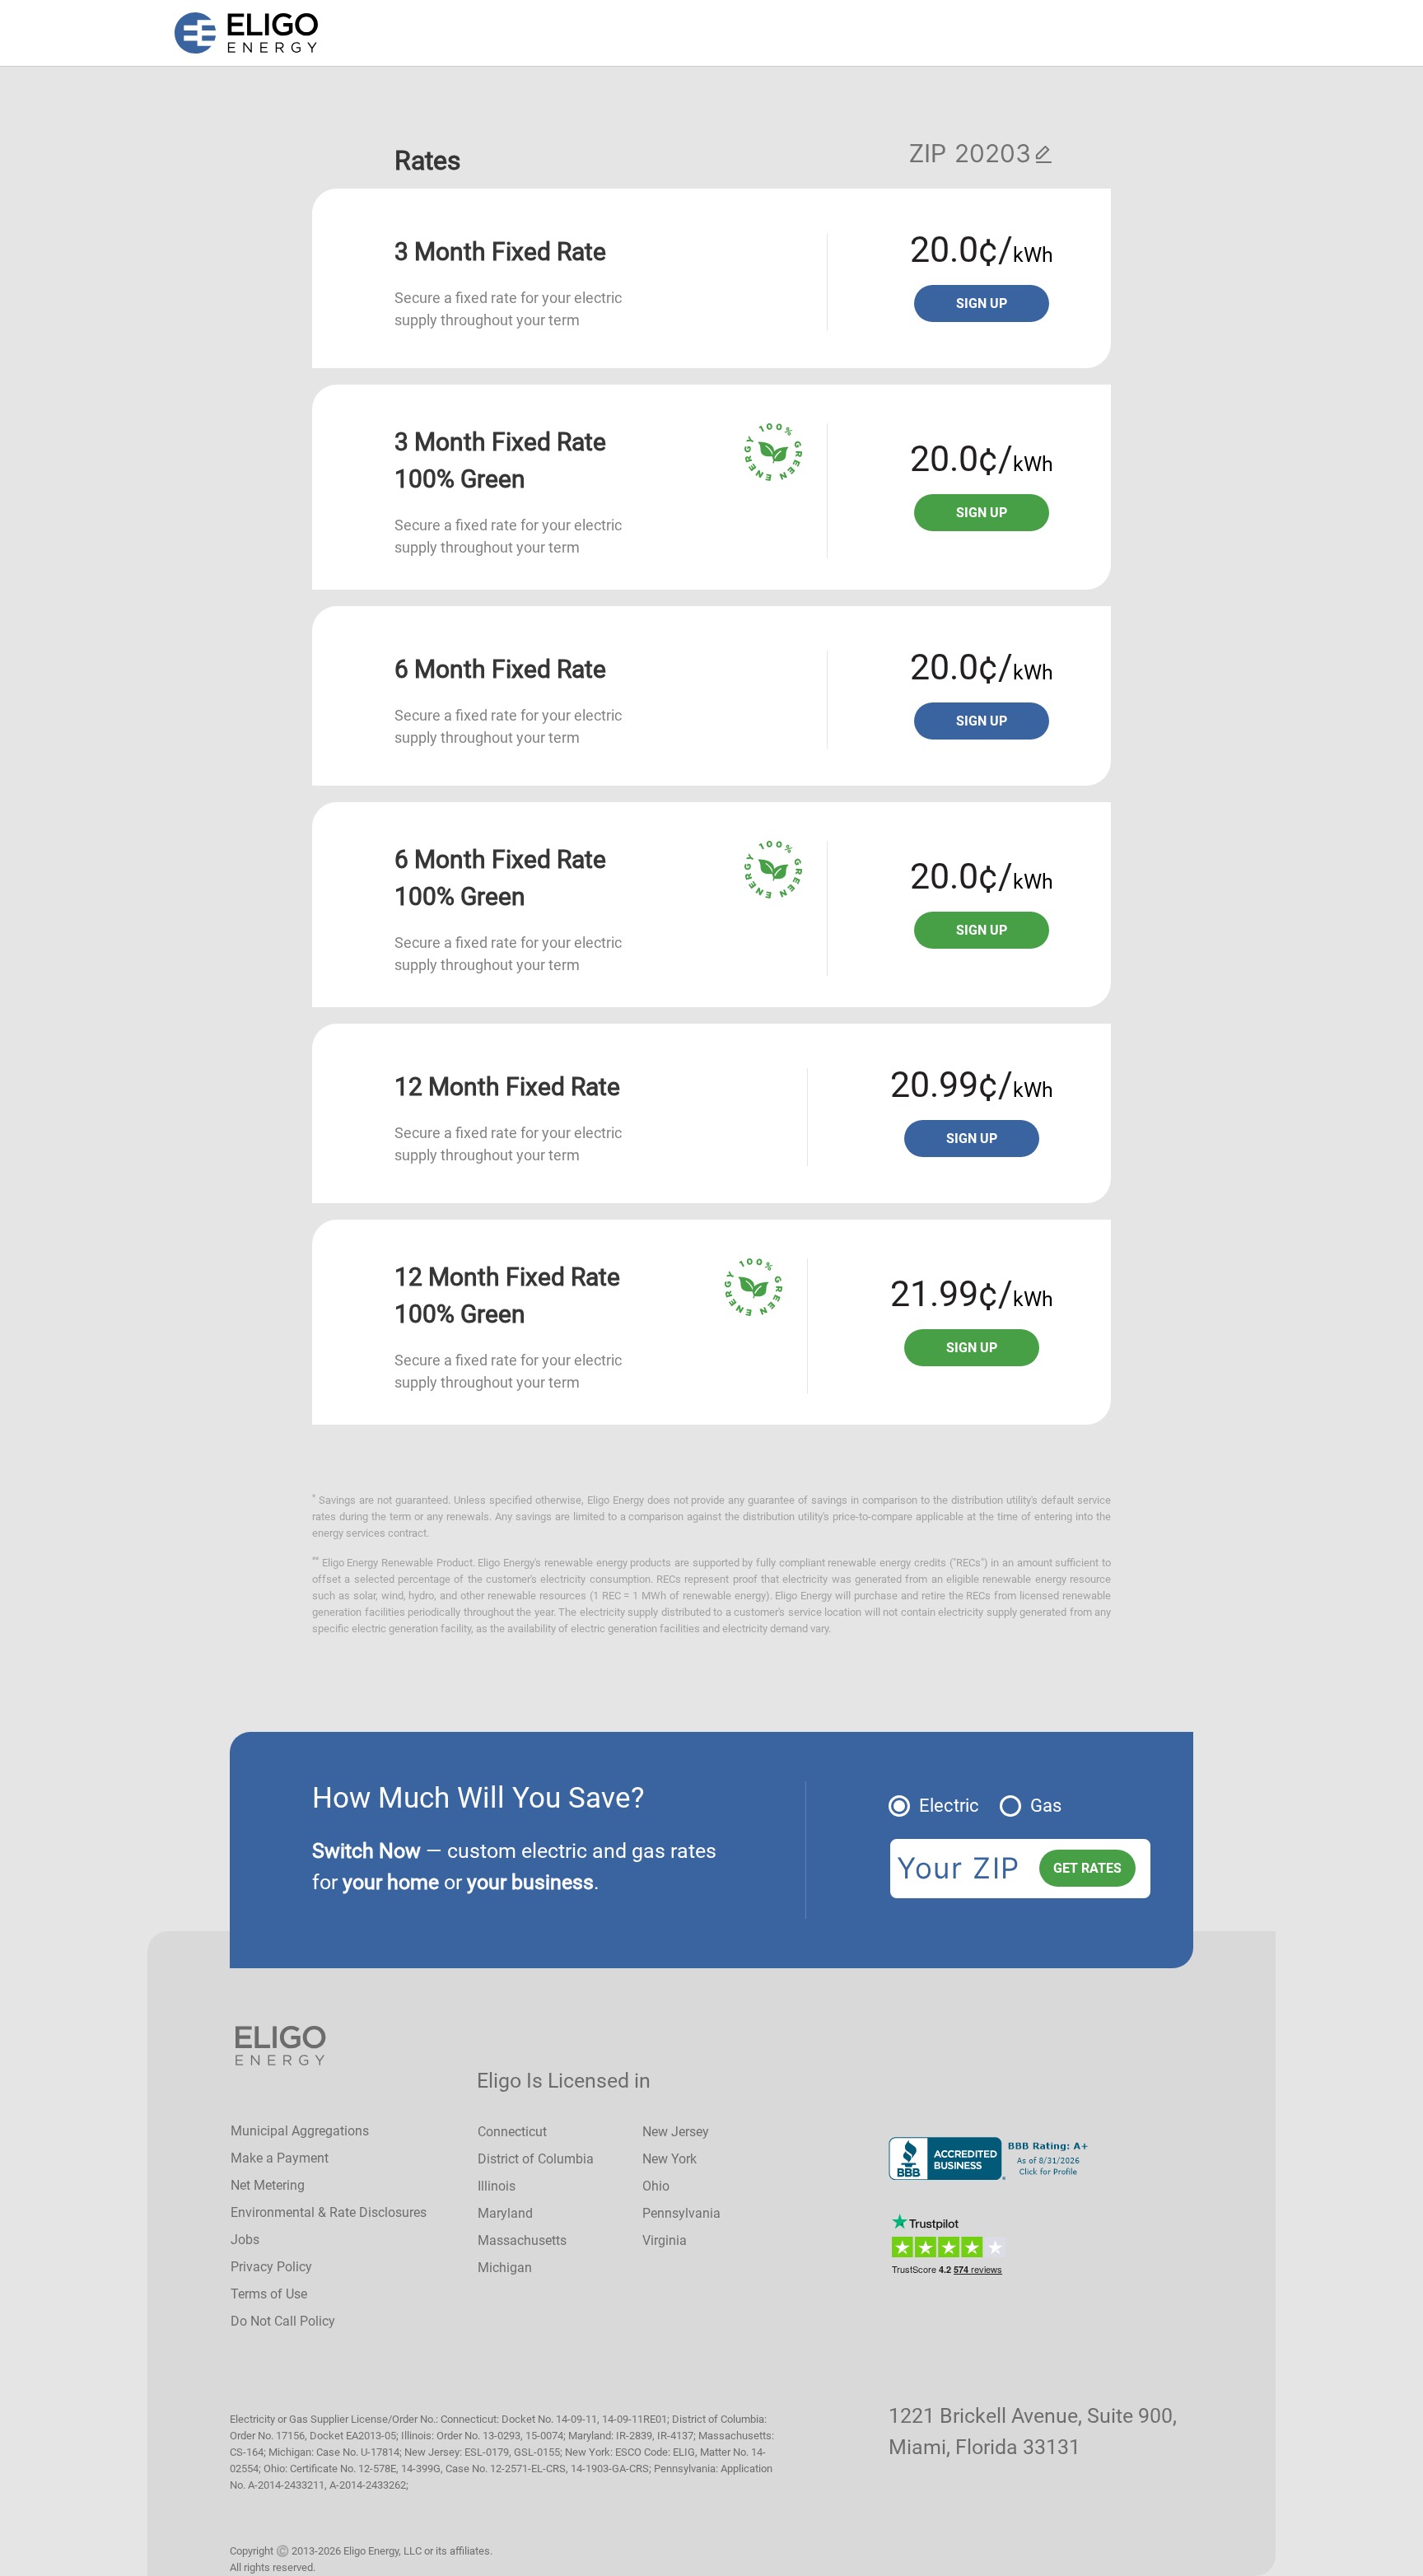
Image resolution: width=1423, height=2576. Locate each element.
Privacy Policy (271, 2267)
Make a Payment (280, 2158)
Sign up (982, 303)
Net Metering (268, 2185)
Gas (1046, 1806)
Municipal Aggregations (300, 2131)
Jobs (245, 2240)
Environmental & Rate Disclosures (329, 2212)
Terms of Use (269, 2294)
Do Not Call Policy (283, 2321)
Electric (949, 1806)
